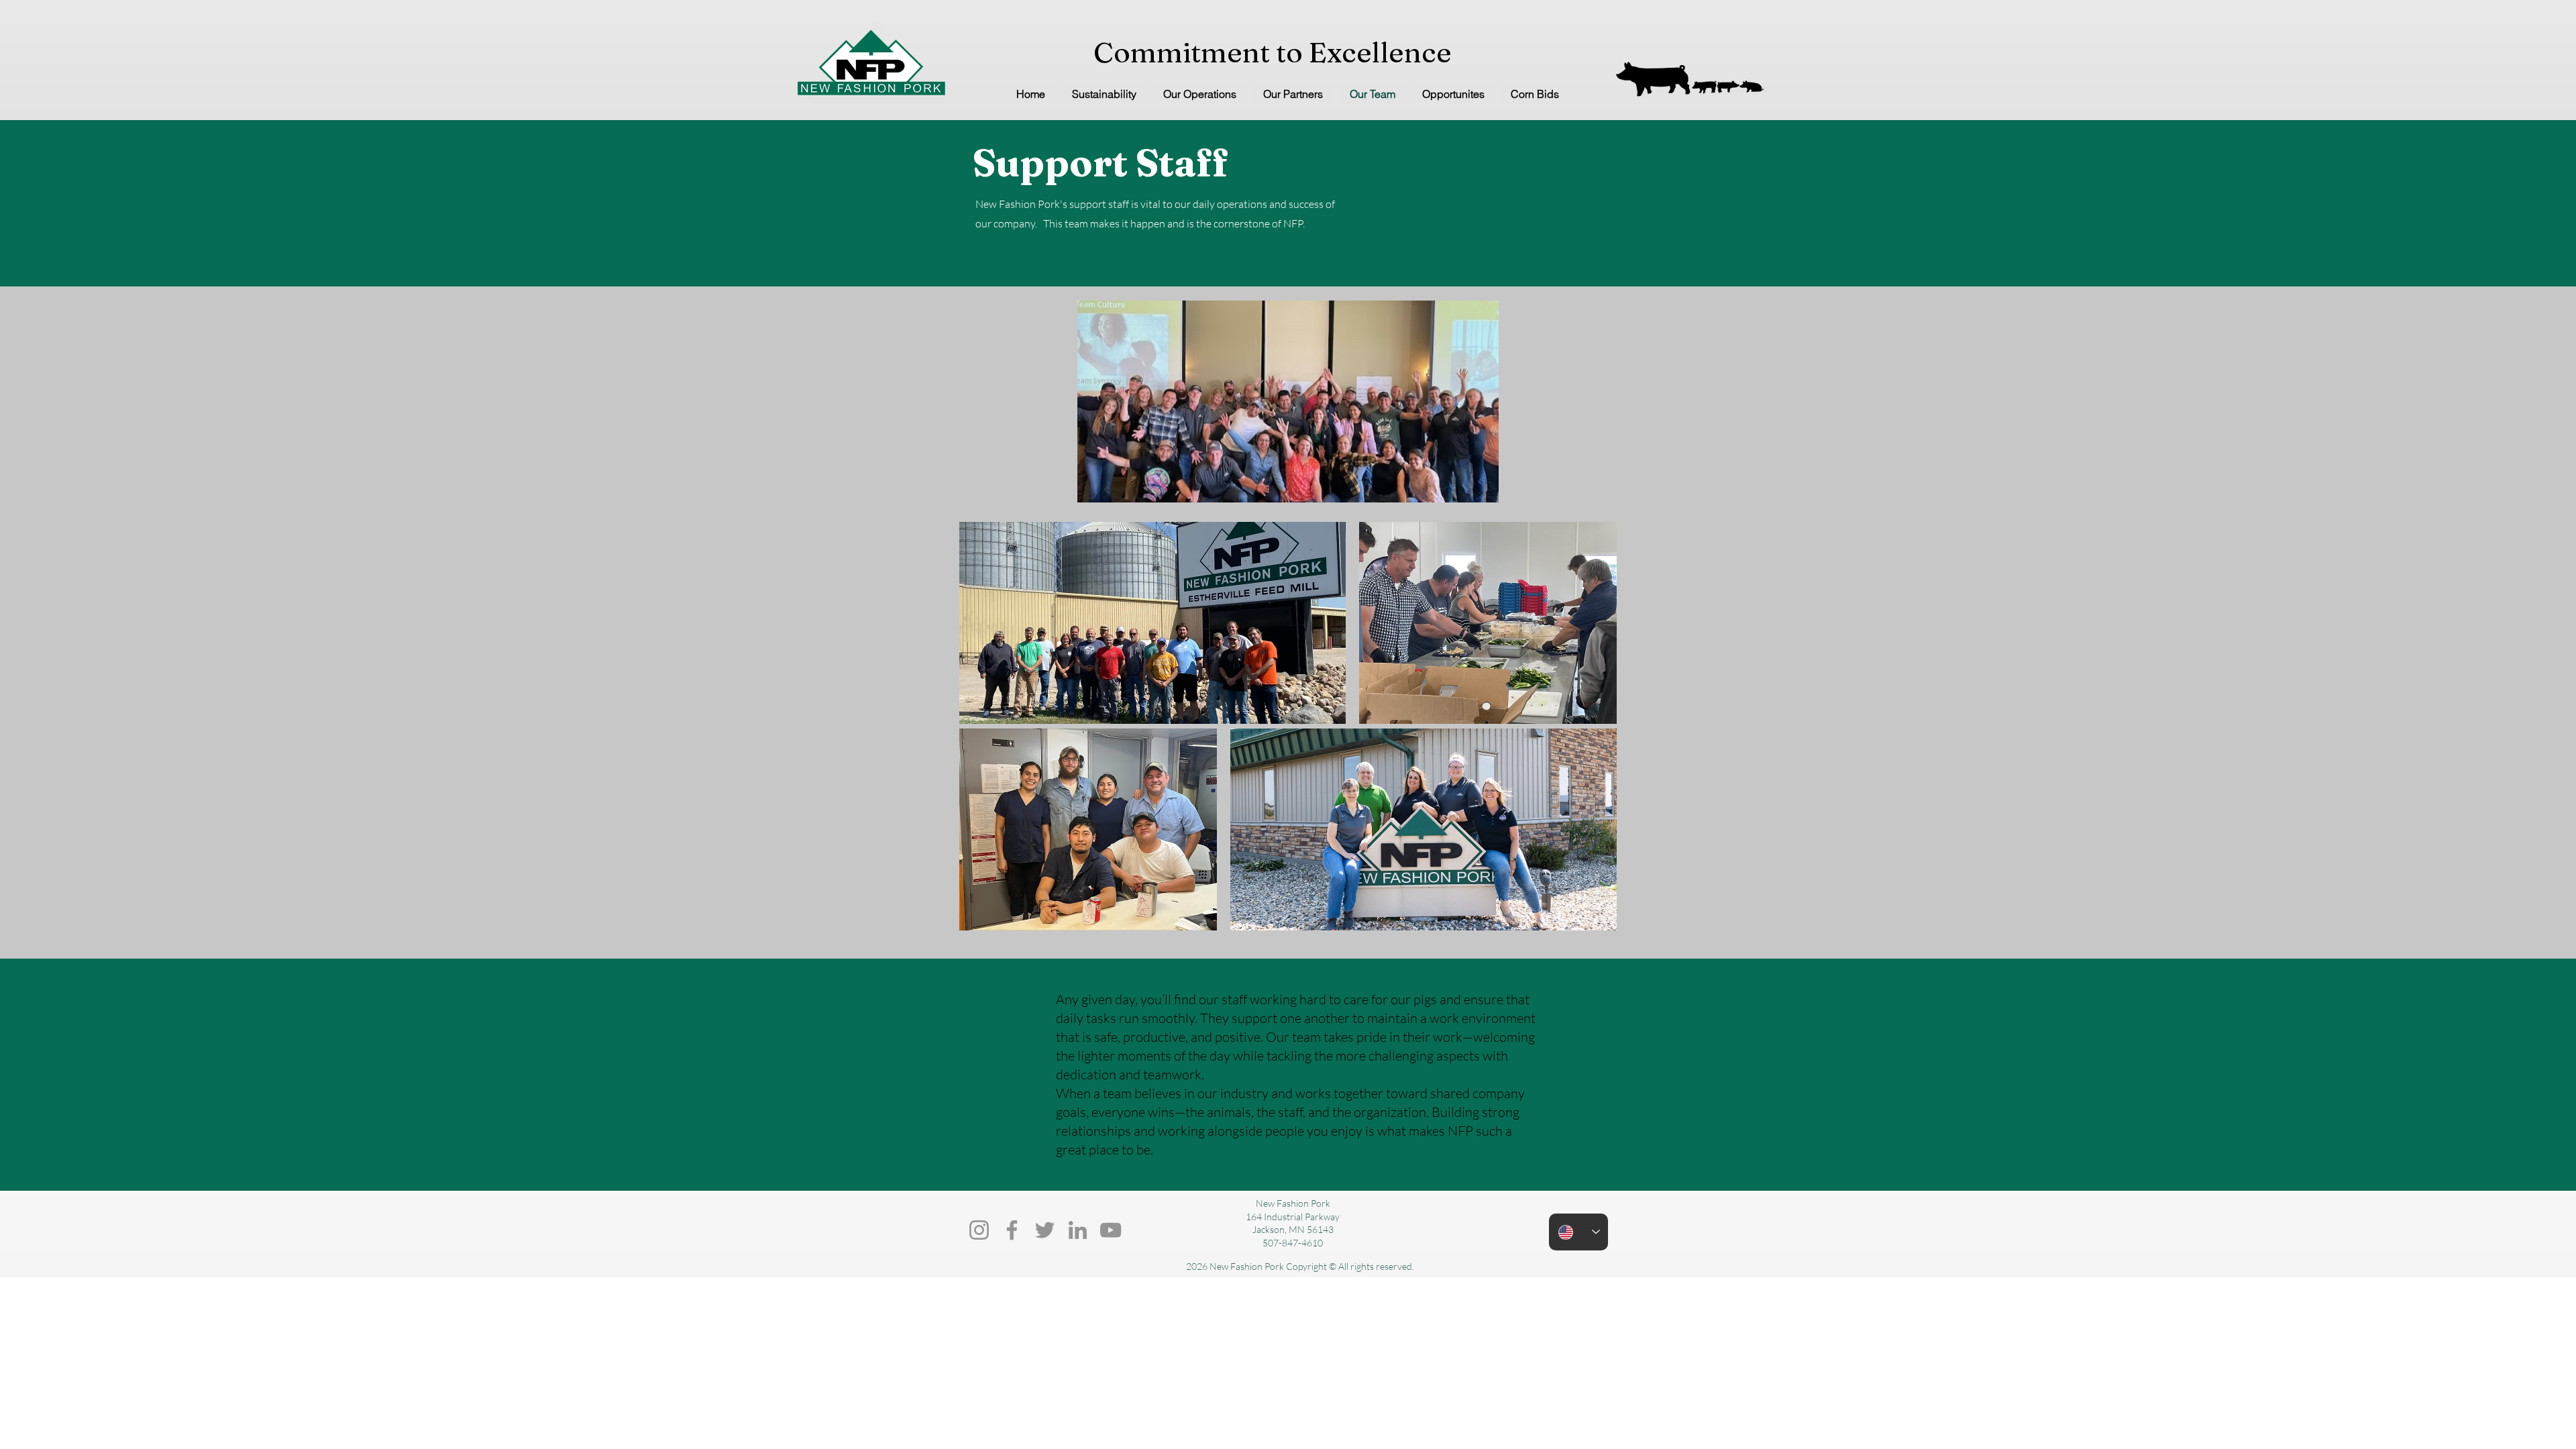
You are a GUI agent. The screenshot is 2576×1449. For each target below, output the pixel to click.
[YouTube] (1111, 1230)
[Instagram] (979, 1230)
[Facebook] (1012, 1230)
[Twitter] (1045, 1230)
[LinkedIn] (1078, 1230)
